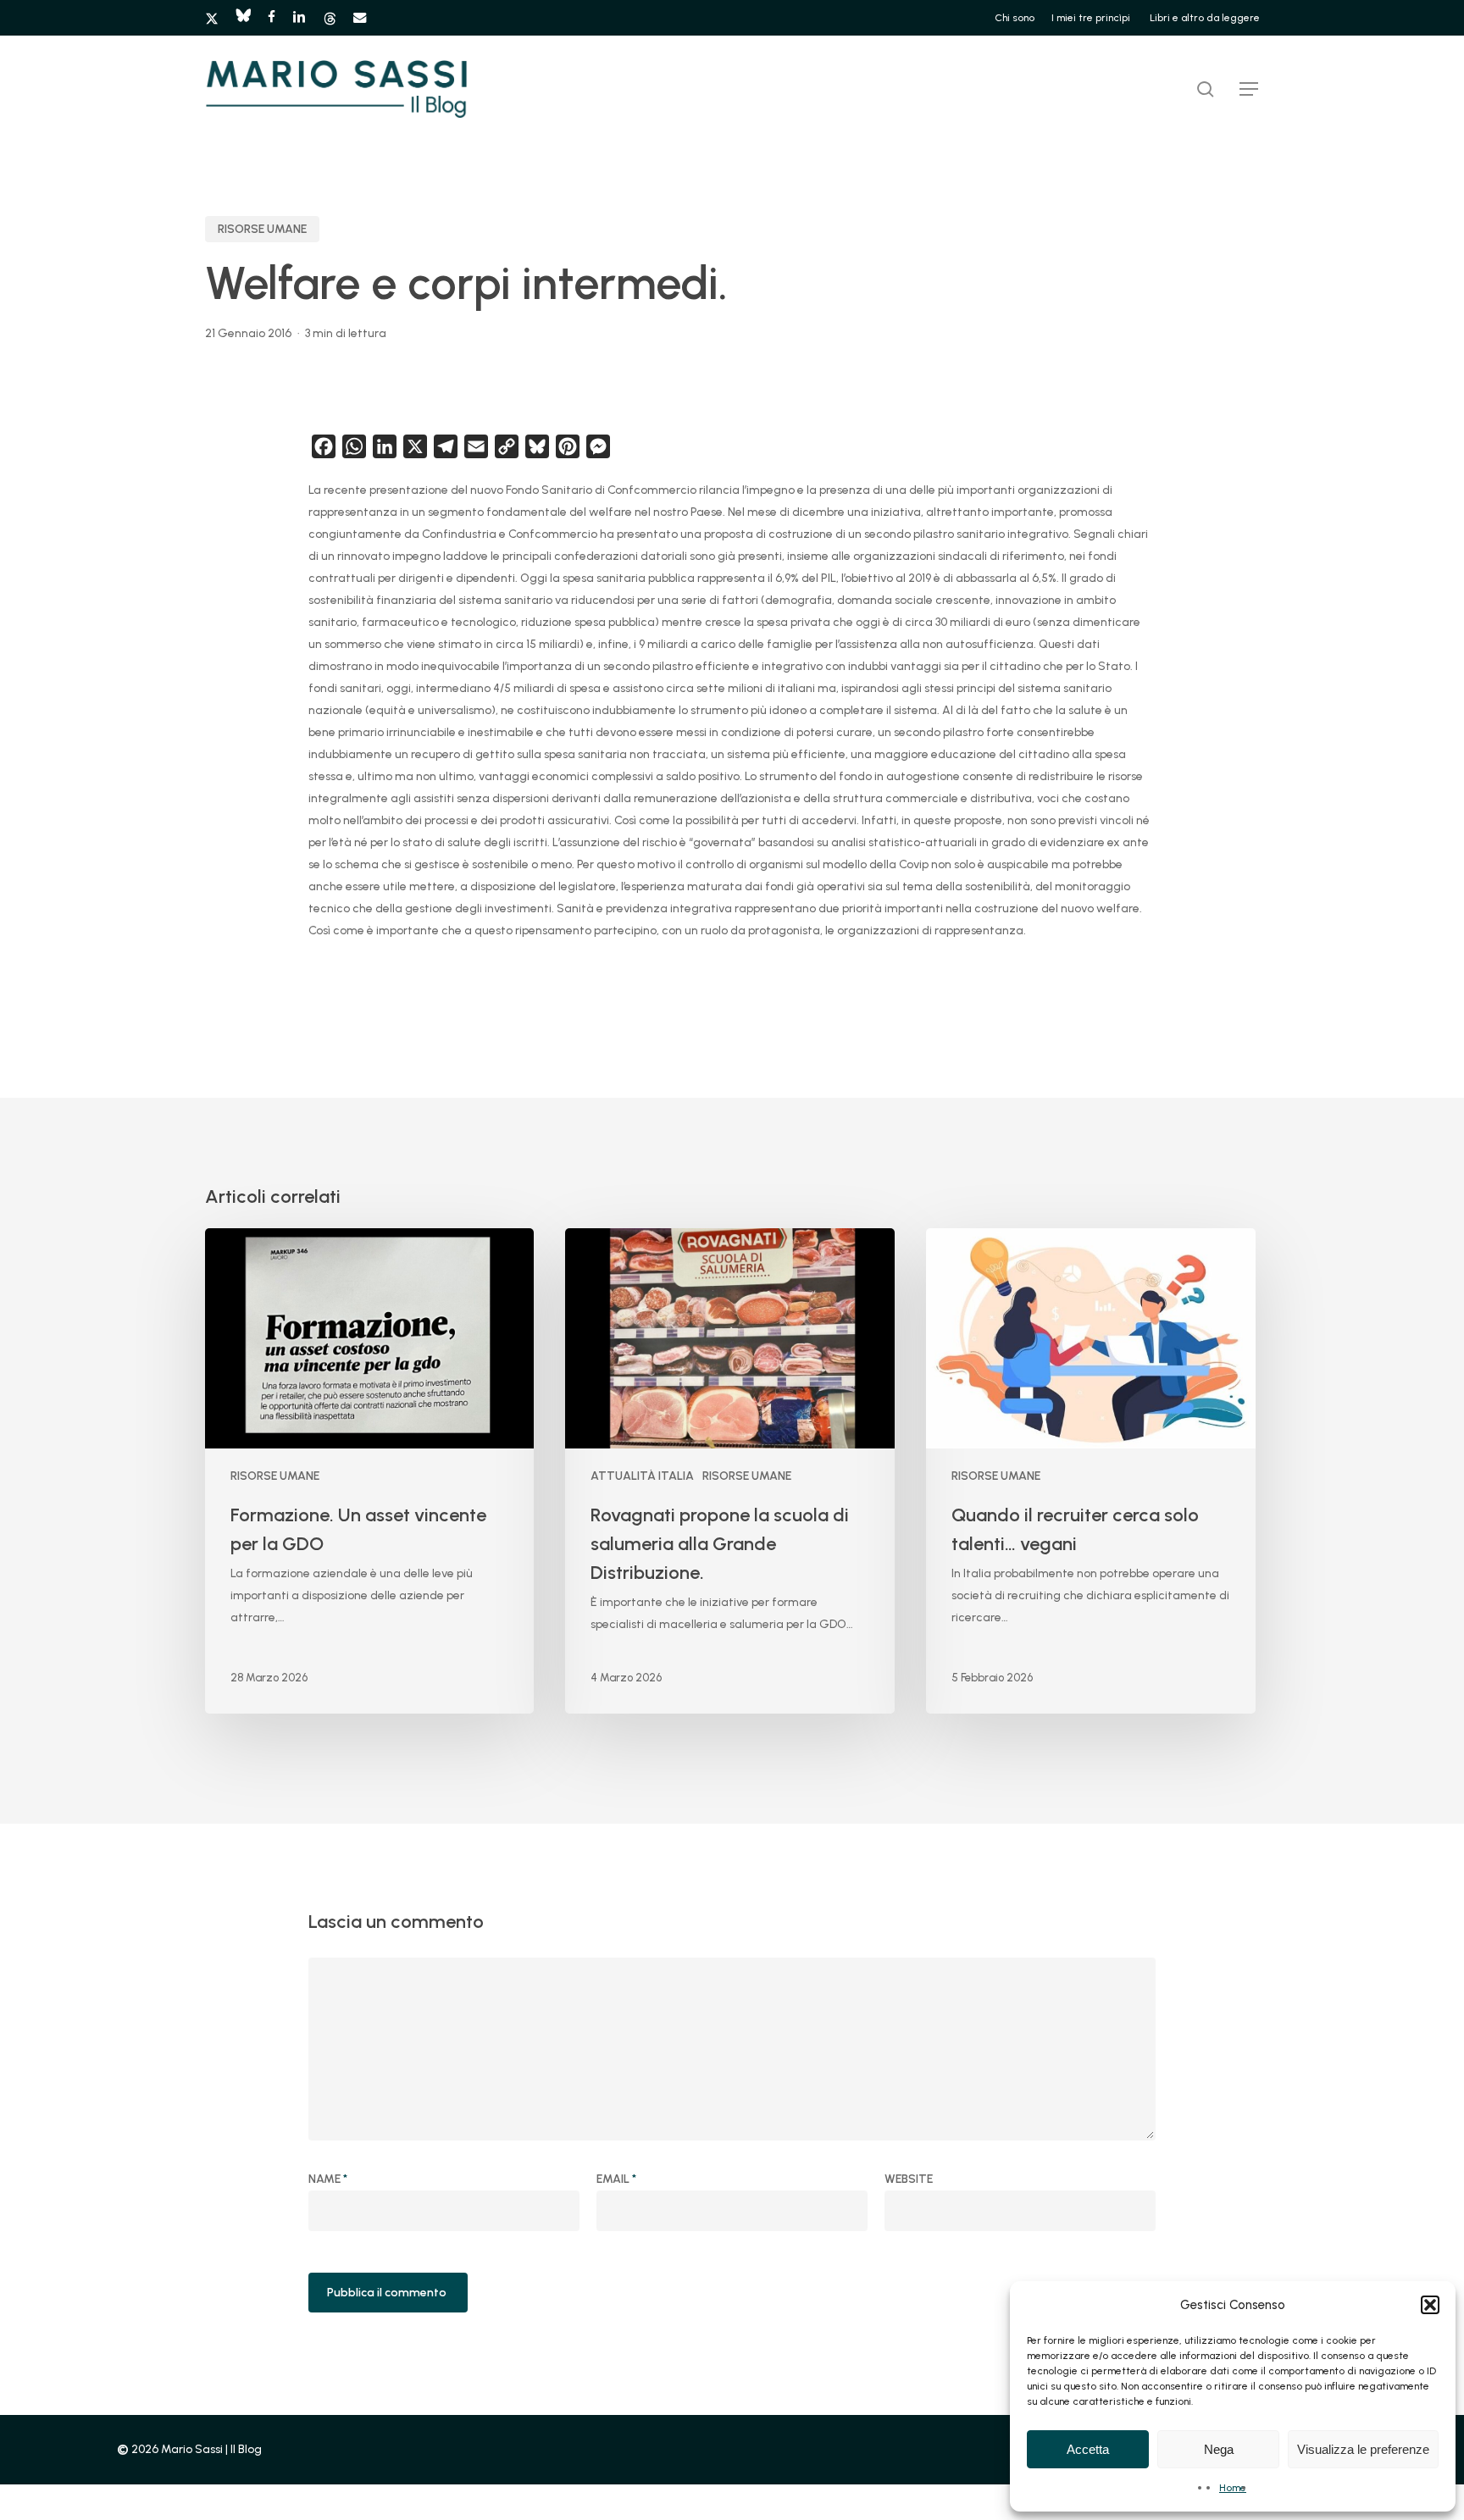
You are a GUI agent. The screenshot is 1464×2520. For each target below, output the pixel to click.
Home (1233, 2488)
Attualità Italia (642, 1476)
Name (328, 2179)
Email (616, 2179)
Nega (1219, 2449)
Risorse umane (262, 229)
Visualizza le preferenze (1363, 2449)
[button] (1430, 2305)
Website (909, 2179)
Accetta (1088, 2449)
